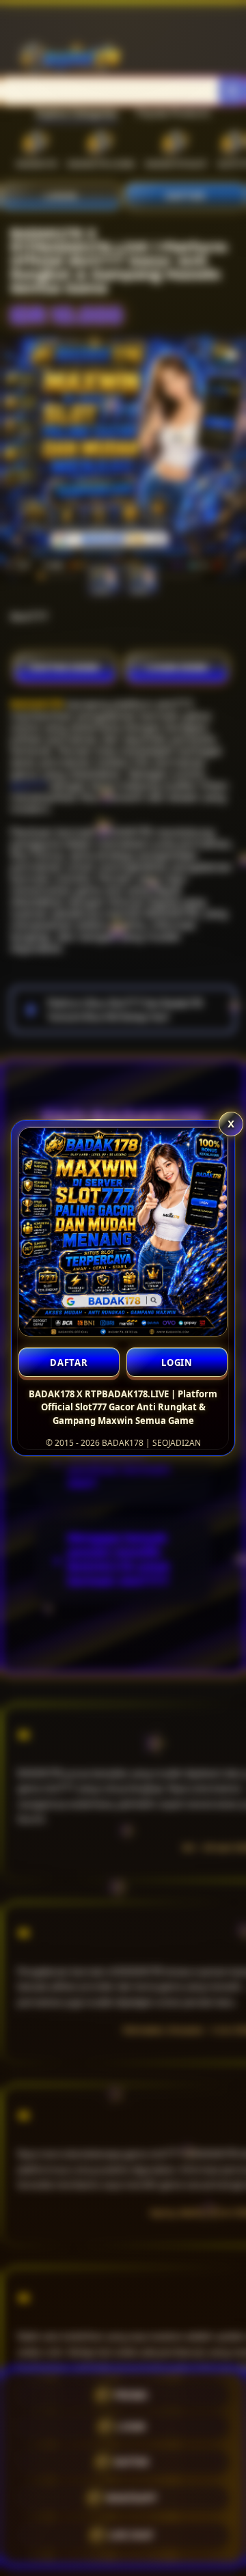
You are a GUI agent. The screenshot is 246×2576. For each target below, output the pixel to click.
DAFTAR (69, 1362)
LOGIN (177, 1362)
